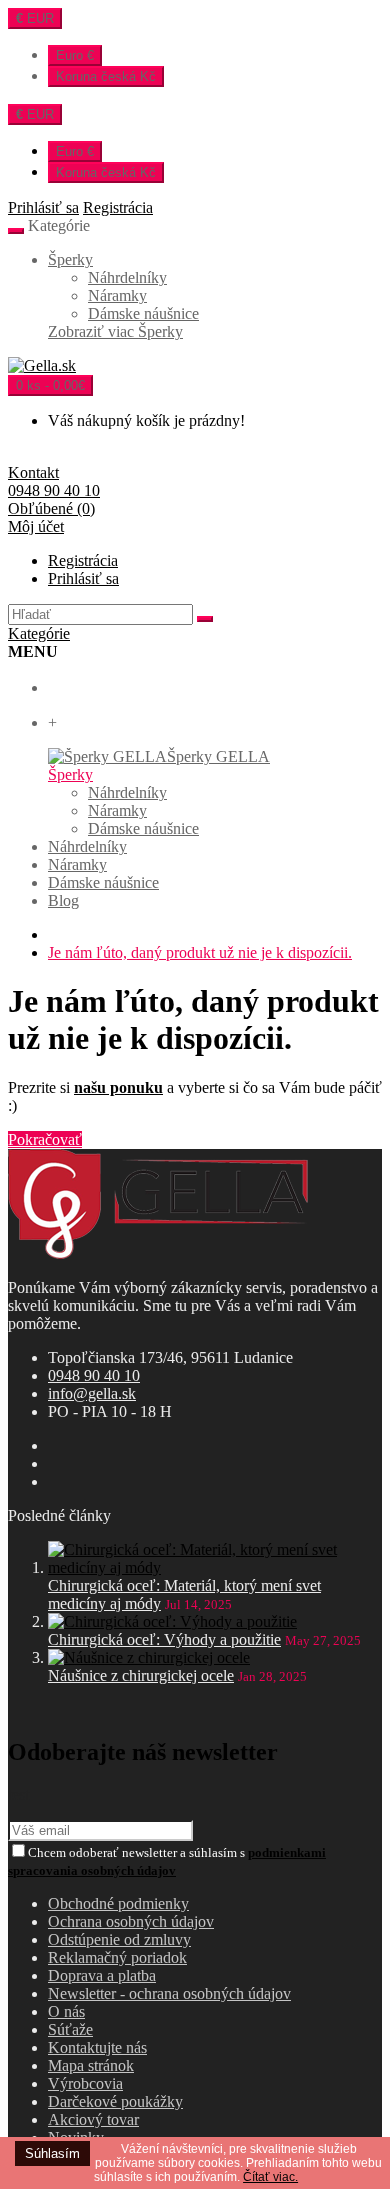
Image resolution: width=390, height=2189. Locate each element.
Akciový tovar (93, 2119)
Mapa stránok (91, 2065)
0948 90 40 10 (94, 1375)
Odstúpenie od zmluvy (119, 1939)
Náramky (117, 295)
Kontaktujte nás (97, 2047)
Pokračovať (45, 1139)
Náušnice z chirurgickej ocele (141, 1675)
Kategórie (39, 633)
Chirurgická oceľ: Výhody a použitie (164, 1639)
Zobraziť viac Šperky (115, 331)
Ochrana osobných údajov (131, 1921)
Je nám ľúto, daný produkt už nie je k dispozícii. (200, 952)
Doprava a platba (102, 1975)
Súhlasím (52, 2153)
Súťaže (70, 2029)
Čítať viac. (270, 2177)
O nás (66, 2011)
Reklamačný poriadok (117, 1957)
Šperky (70, 259)
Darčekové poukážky (115, 2101)
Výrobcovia (85, 2083)
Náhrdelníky (127, 277)
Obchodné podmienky (118, 1903)
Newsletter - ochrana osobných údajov (169, 1993)
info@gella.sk (92, 1393)
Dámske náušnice (143, 313)
